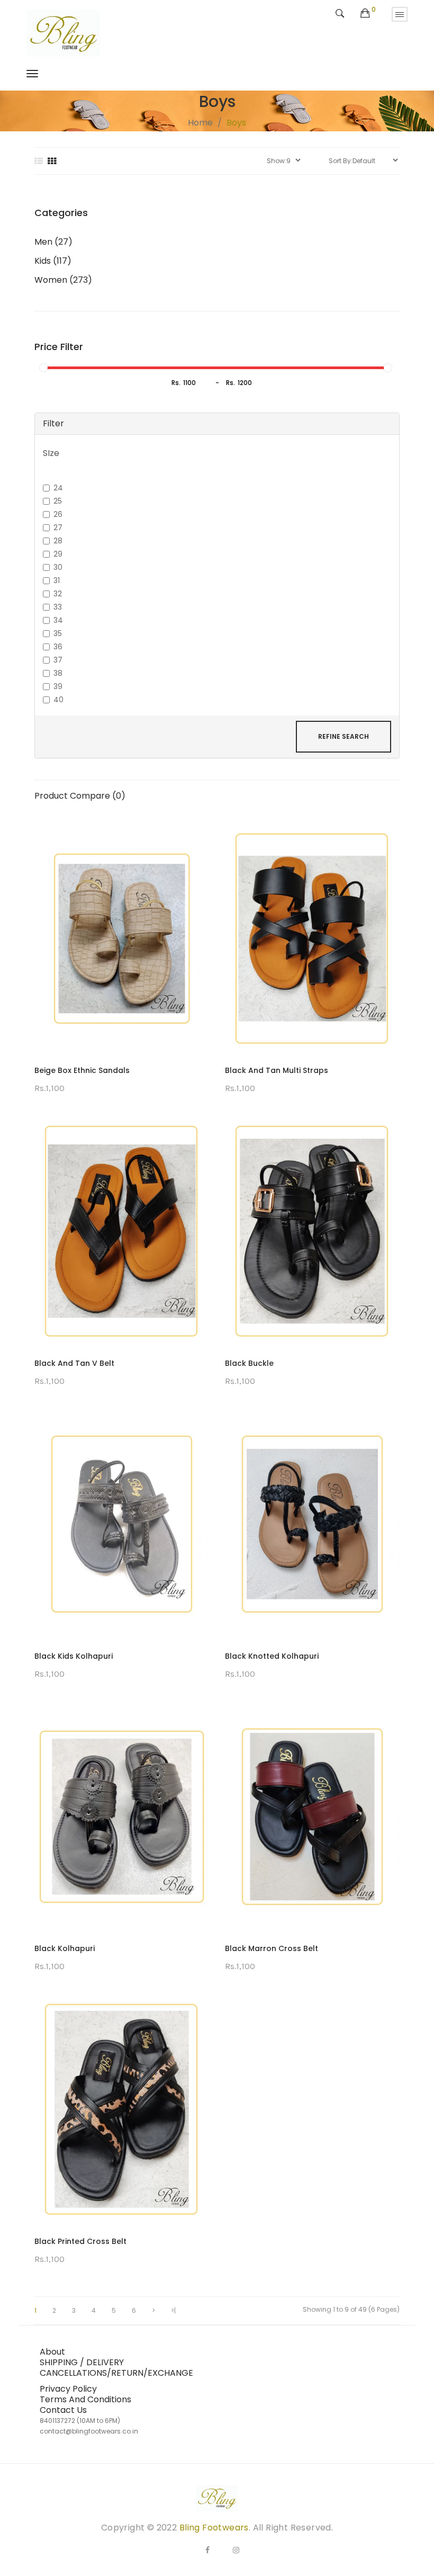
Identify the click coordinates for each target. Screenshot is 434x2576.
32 (58, 594)
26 (58, 514)
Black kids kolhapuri (74, 1656)
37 (58, 660)
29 (58, 554)
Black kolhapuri (65, 1948)
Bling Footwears (214, 2528)
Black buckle (249, 1363)
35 (58, 633)
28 (58, 541)
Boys (236, 123)
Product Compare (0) (80, 796)
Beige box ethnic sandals (82, 1070)
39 (58, 686)
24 (58, 488)
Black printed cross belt (80, 2241)
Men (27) (53, 242)
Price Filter (59, 347)
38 (58, 673)
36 (58, 647)
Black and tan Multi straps (277, 1070)
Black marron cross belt (272, 1948)
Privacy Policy (68, 2389)
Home (200, 123)
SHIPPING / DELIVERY (82, 2362)
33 (58, 607)
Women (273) (63, 280)
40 (58, 700)
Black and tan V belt (74, 1363)
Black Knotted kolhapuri (272, 1656)
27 (58, 527)
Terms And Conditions (85, 2399)
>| (173, 2311)
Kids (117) (53, 261)
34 (58, 620)
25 (58, 501)
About (52, 2352)
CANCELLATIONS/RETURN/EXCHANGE (116, 2373)
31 (57, 580)
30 (58, 567)
